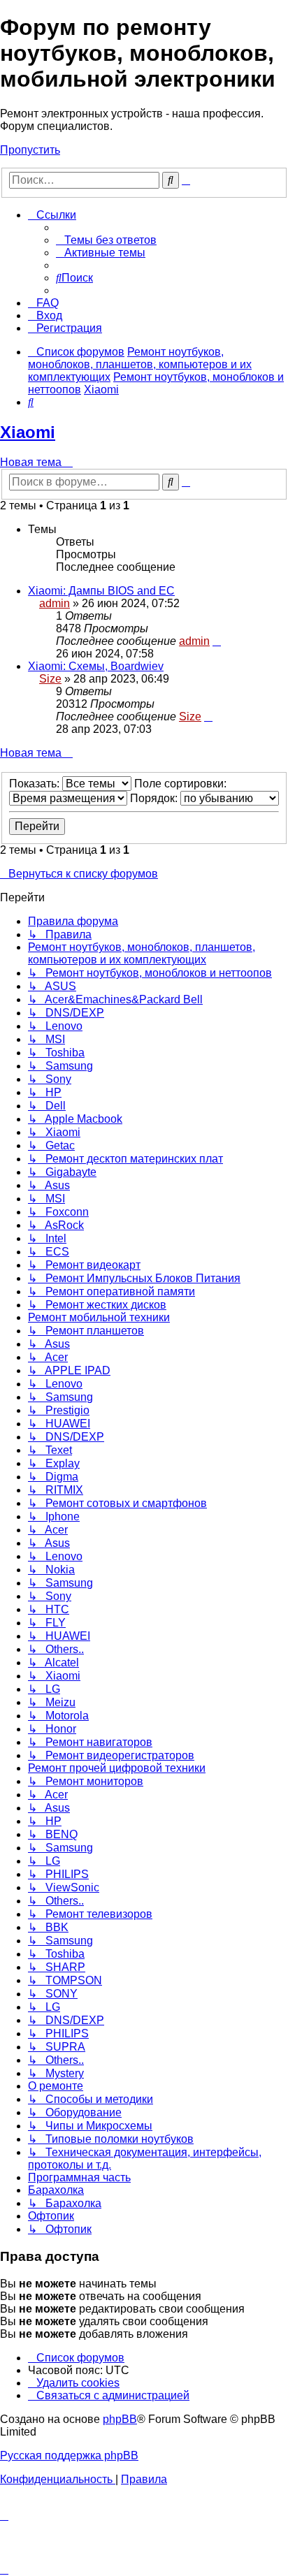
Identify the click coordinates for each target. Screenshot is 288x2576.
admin (55, 603)
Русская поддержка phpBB (69, 2455)
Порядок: (155, 798)
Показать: (36, 784)
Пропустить (30, 150)
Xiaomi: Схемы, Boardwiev (96, 666)
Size (50, 679)
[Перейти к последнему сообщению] (217, 641)
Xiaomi (28, 432)
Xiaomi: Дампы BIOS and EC (101, 591)
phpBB (120, 2419)
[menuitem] (106, 240)
